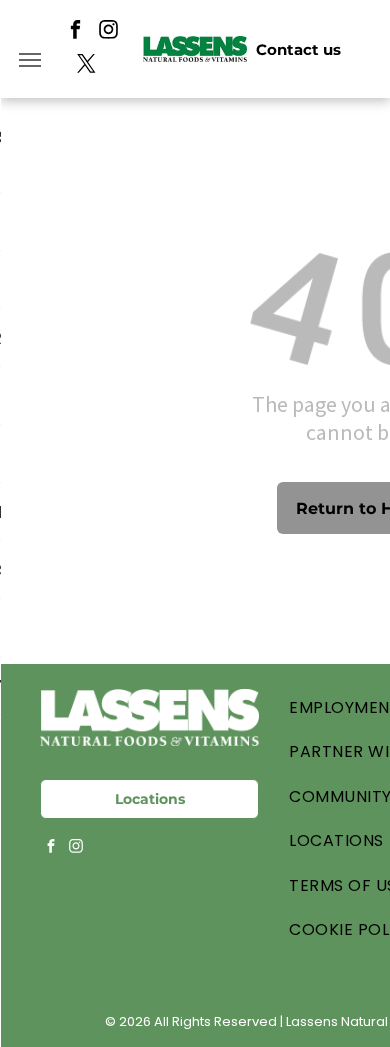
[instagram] (108, 32)
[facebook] (75, 32)
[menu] (30, 60)
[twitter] (86, 66)
